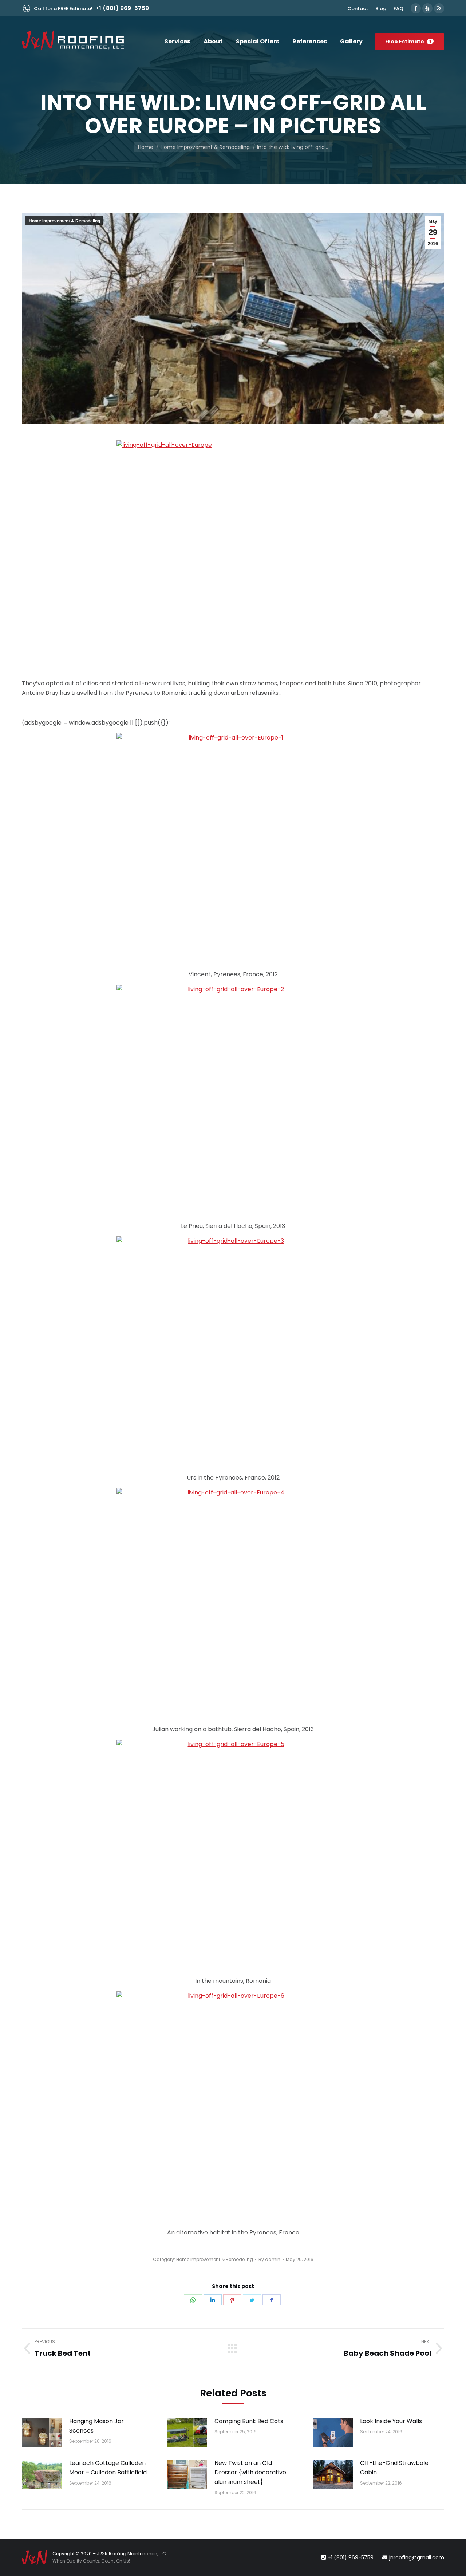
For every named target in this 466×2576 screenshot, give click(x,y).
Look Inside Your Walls (391, 2421)
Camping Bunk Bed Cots (249, 2421)
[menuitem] (358, 9)
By (269, 2259)
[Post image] (42, 2433)
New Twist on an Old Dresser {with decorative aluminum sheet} (250, 2472)
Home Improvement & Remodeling (64, 221)
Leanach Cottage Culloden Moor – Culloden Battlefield (108, 2468)
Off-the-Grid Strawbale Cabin (394, 2468)
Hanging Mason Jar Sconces (96, 2426)
